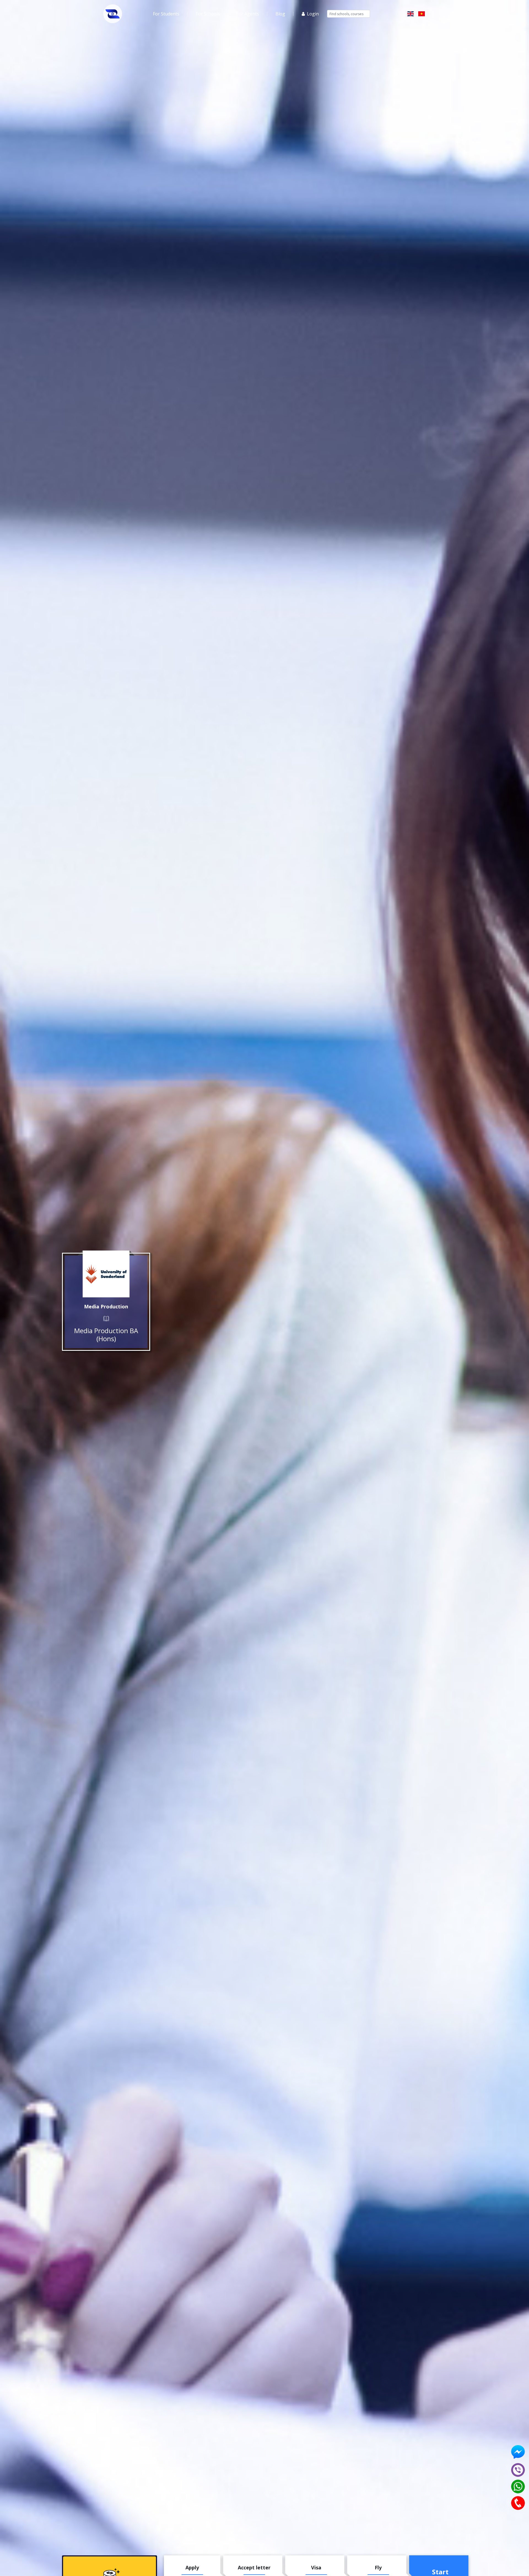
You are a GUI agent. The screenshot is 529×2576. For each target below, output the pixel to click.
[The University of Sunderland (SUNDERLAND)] (106, 1274)
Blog (280, 14)
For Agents (248, 14)
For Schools (208, 14)
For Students (166, 14)
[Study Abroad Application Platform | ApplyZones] (113, 14)
